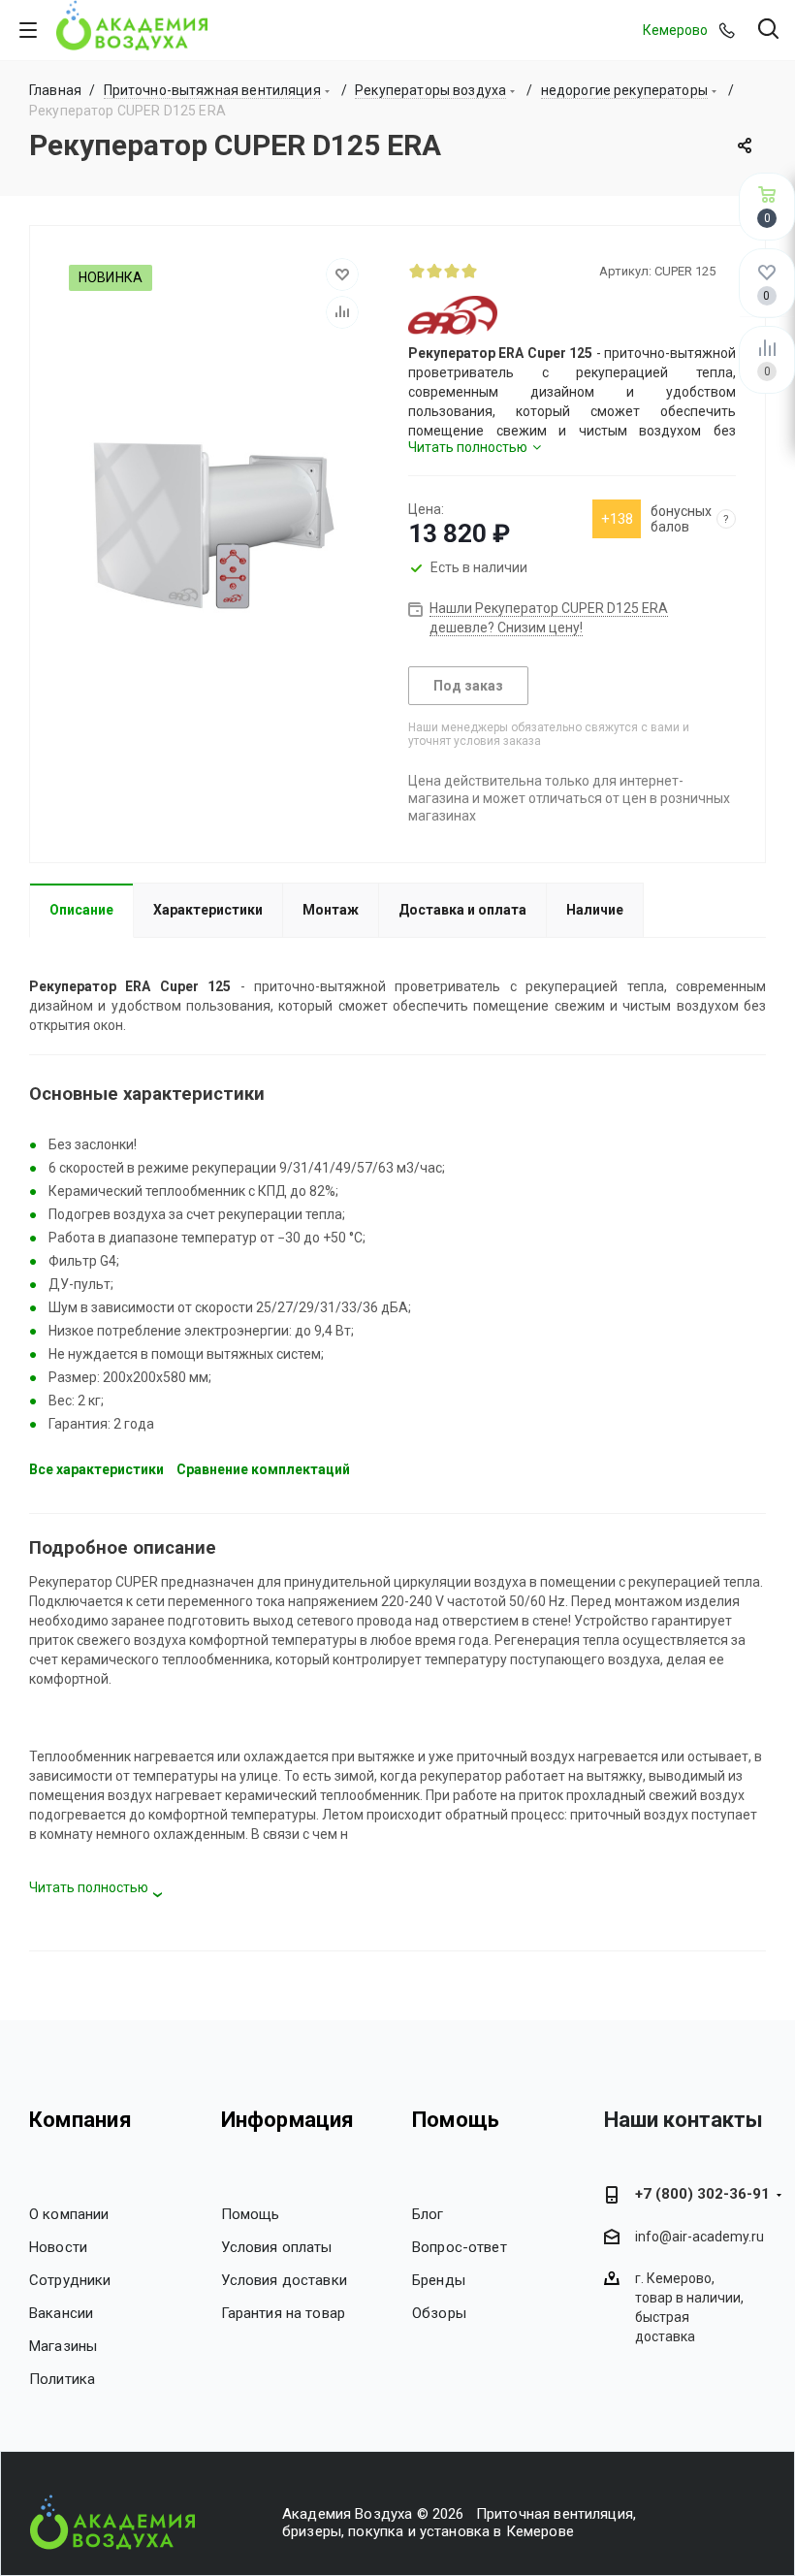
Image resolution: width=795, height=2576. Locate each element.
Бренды (439, 2280)
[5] (487, 271)
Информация (288, 2120)
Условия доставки (284, 2280)
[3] (452, 271)
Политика (62, 2379)
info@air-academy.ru (700, 2238)
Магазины (63, 2346)
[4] (469, 271)
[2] (434, 271)
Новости (58, 2247)
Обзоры (439, 2313)
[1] (417, 271)
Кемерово (675, 30)
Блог (428, 2214)
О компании (69, 2214)
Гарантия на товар (284, 2313)
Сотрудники (70, 2280)
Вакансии (61, 2313)
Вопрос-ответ (460, 2247)
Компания (80, 2120)
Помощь (251, 2214)
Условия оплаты (277, 2247)
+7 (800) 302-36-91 (702, 2194)
